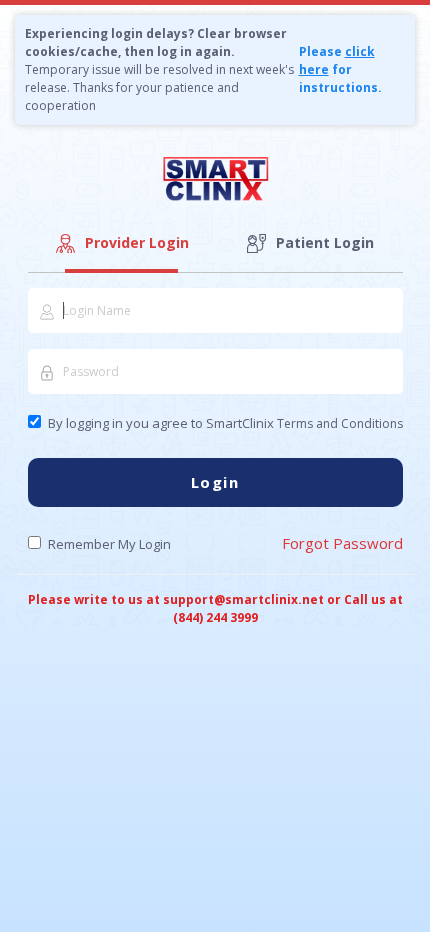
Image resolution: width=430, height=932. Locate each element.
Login (215, 482)
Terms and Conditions (340, 423)
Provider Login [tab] (137, 242)
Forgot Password (342, 543)
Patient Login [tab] (325, 242)
